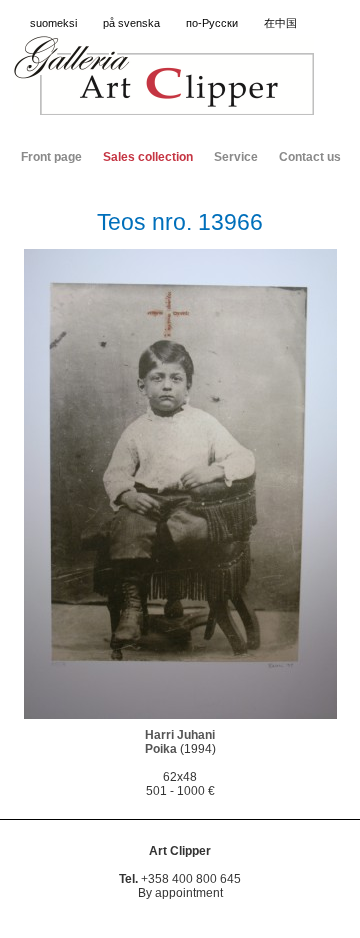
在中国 (280, 23)
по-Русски (212, 23)
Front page (51, 157)
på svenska (131, 23)
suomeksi (53, 23)
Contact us (310, 157)
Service (236, 157)
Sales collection (148, 157)
